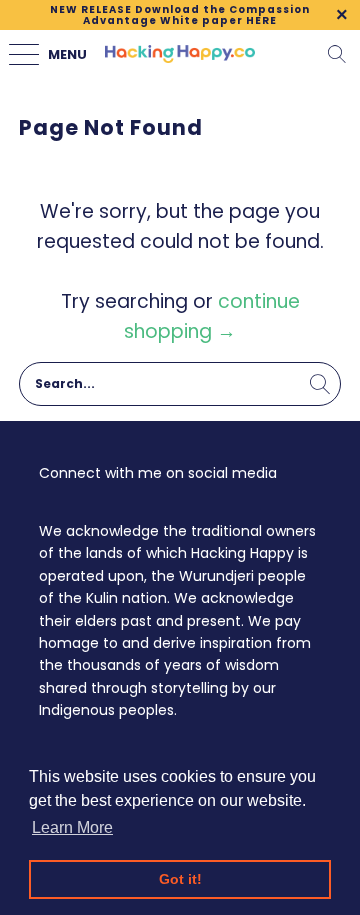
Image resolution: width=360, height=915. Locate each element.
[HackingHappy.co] (180, 54)
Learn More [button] (72, 827)
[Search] (337, 54)
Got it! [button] (180, 879)
